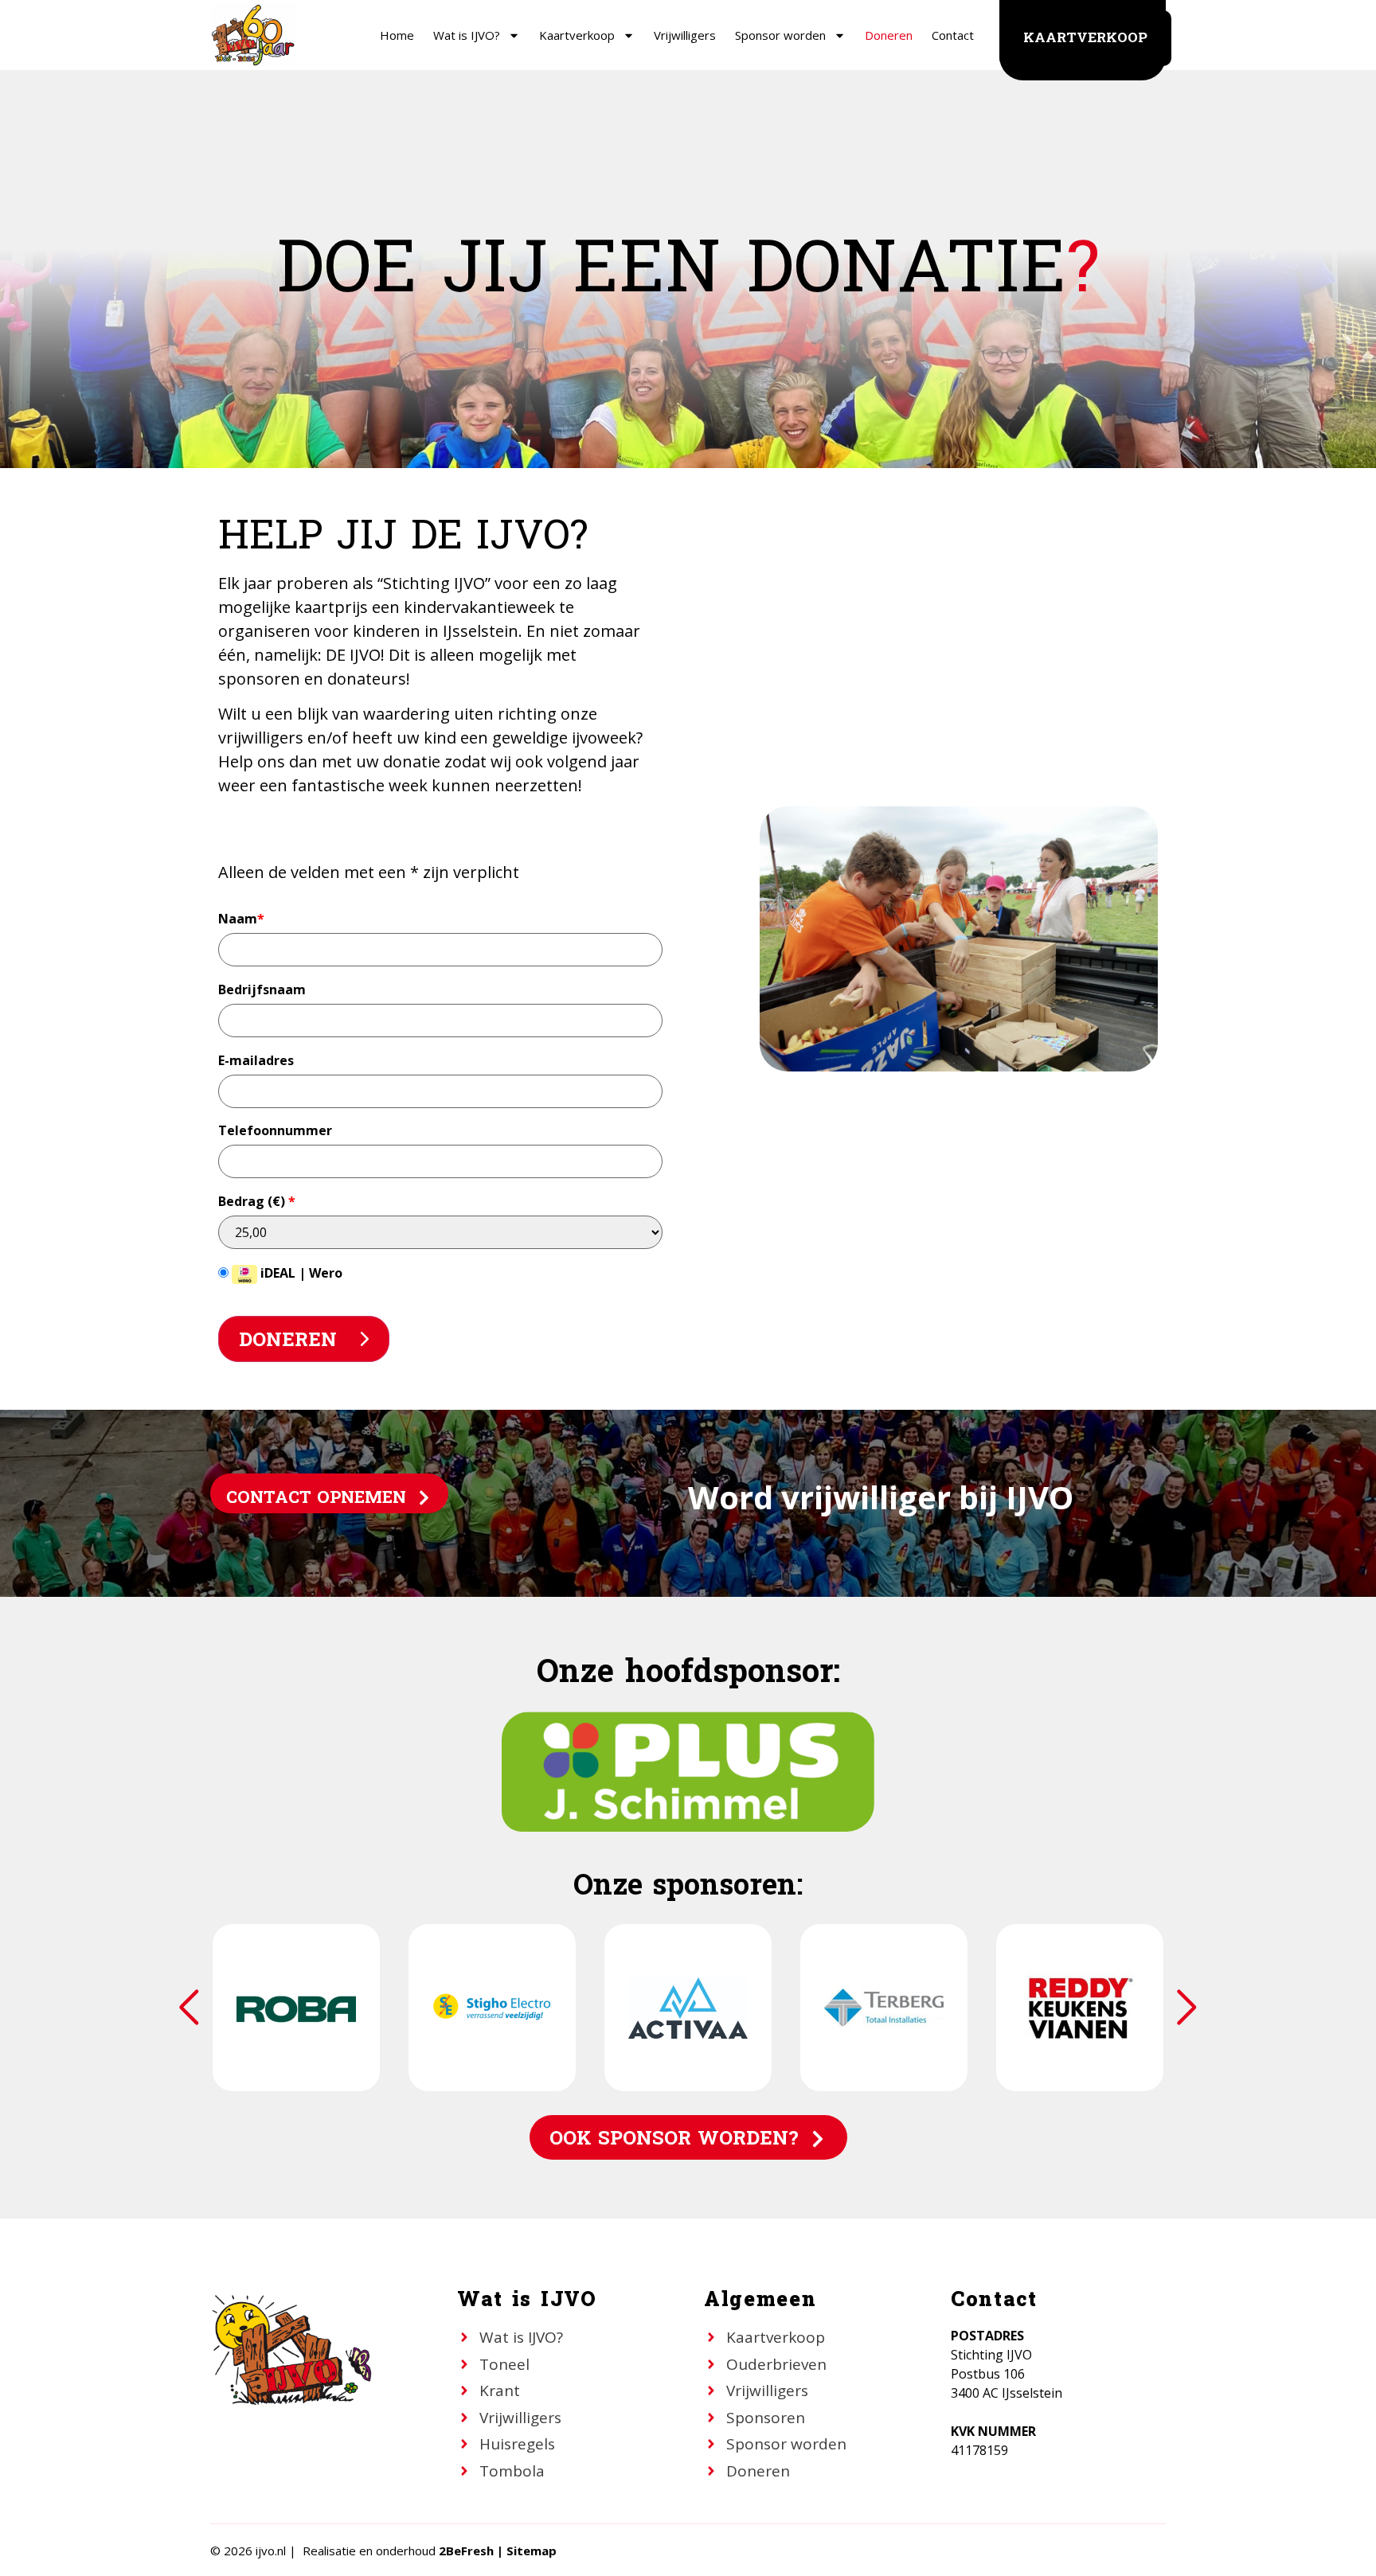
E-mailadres (256, 1060)
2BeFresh (466, 2551)
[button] (1187, 2008)
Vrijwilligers (685, 35)
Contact (953, 35)
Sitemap (532, 2551)
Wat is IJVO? (467, 35)
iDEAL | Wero (300, 1273)
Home (397, 35)
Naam (241, 919)
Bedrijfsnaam (262, 989)
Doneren (889, 35)
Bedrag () (257, 1201)
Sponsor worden (780, 35)
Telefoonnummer (275, 1130)
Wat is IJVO (527, 2300)
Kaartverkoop (577, 35)
